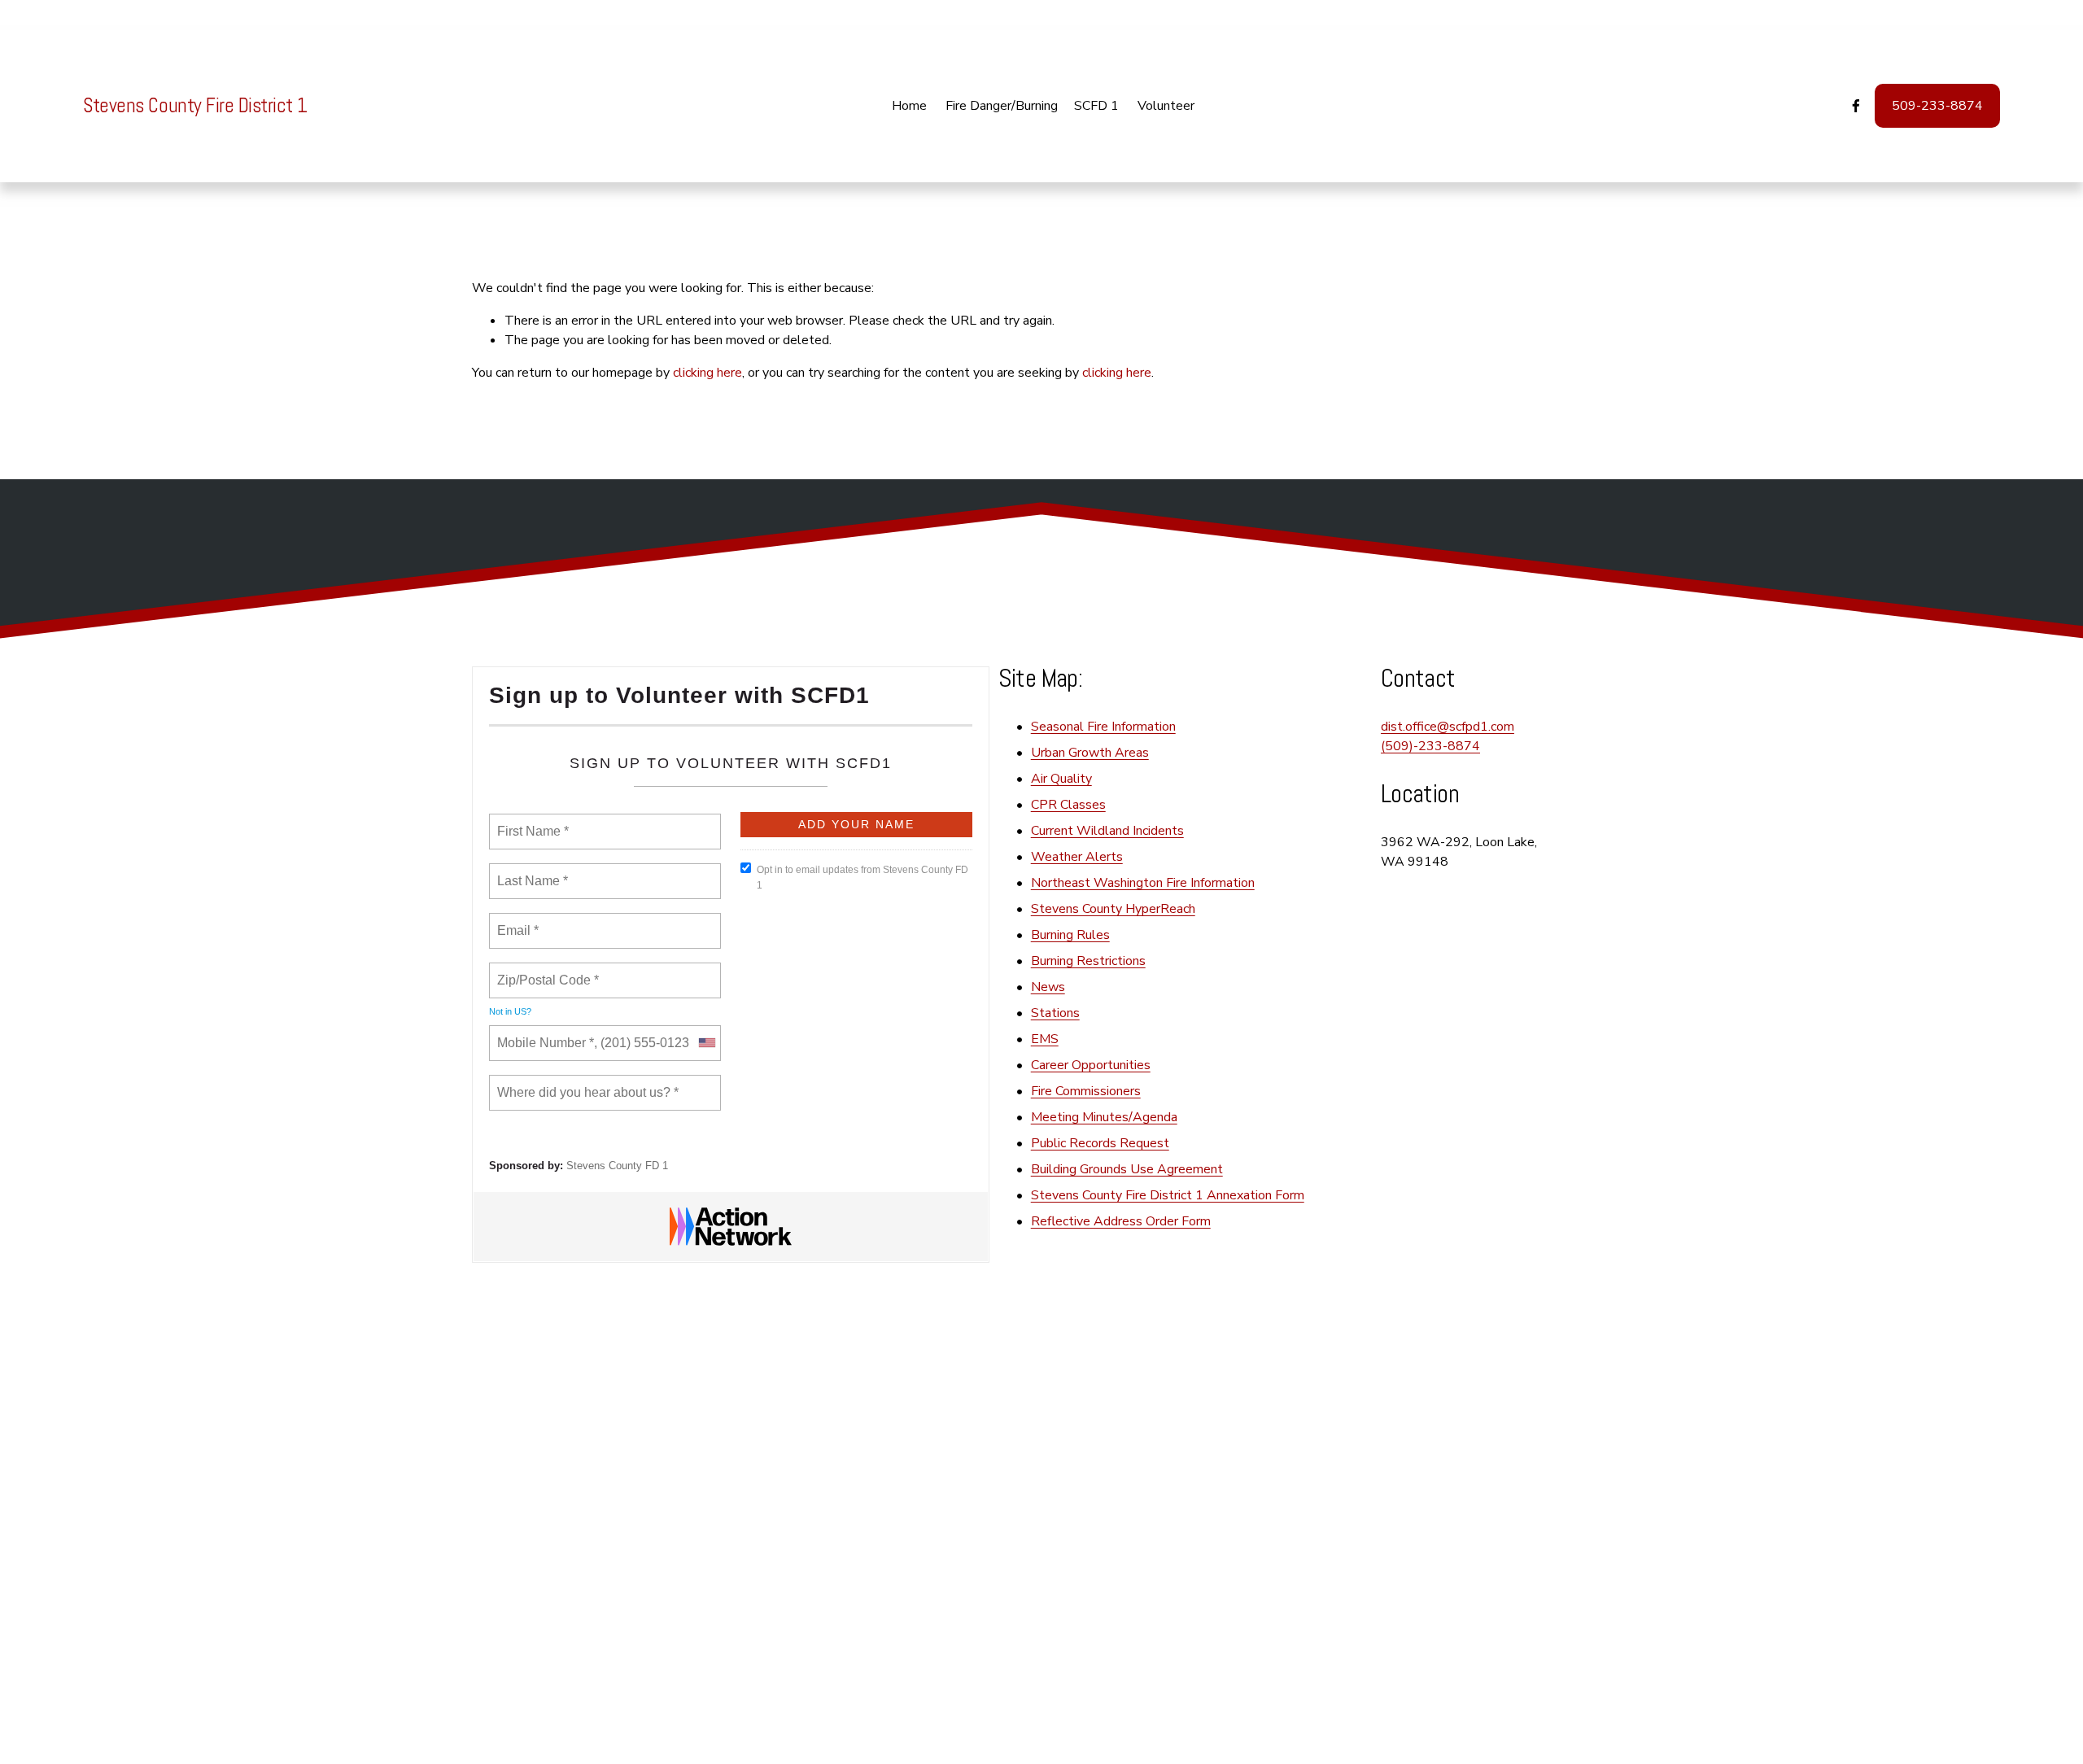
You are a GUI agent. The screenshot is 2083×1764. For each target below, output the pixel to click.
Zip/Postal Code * (545, 971)
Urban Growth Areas (1090, 753)
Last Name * (529, 871)
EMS (1045, 1039)
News (1048, 987)
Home (909, 106)
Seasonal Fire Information (1103, 727)
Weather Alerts (1077, 857)
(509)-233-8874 (1430, 746)
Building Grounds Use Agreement (1127, 1169)
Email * (516, 921)
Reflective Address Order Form (1121, 1221)
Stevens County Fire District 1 (195, 105)
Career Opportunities (1091, 1065)
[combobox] (706, 1043)
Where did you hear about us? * (583, 1083)
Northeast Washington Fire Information (1143, 883)
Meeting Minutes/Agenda (1104, 1117)
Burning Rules (1070, 935)
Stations (1055, 1013)
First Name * (531, 822)
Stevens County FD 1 (617, 1166)
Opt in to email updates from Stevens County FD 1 (862, 878)
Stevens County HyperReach (1113, 909)
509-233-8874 (1937, 106)
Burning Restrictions (1088, 961)
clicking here (707, 373)
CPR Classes (1068, 805)
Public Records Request (1100, 1143)
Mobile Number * (542, 1033)
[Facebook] (1856, 106)
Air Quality (1061, 779)
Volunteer (1166, 106)
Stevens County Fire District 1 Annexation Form (1168, 1195)
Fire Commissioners (1086, 1091)
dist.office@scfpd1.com (1448, 727)
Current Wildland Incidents (1107, 831)
